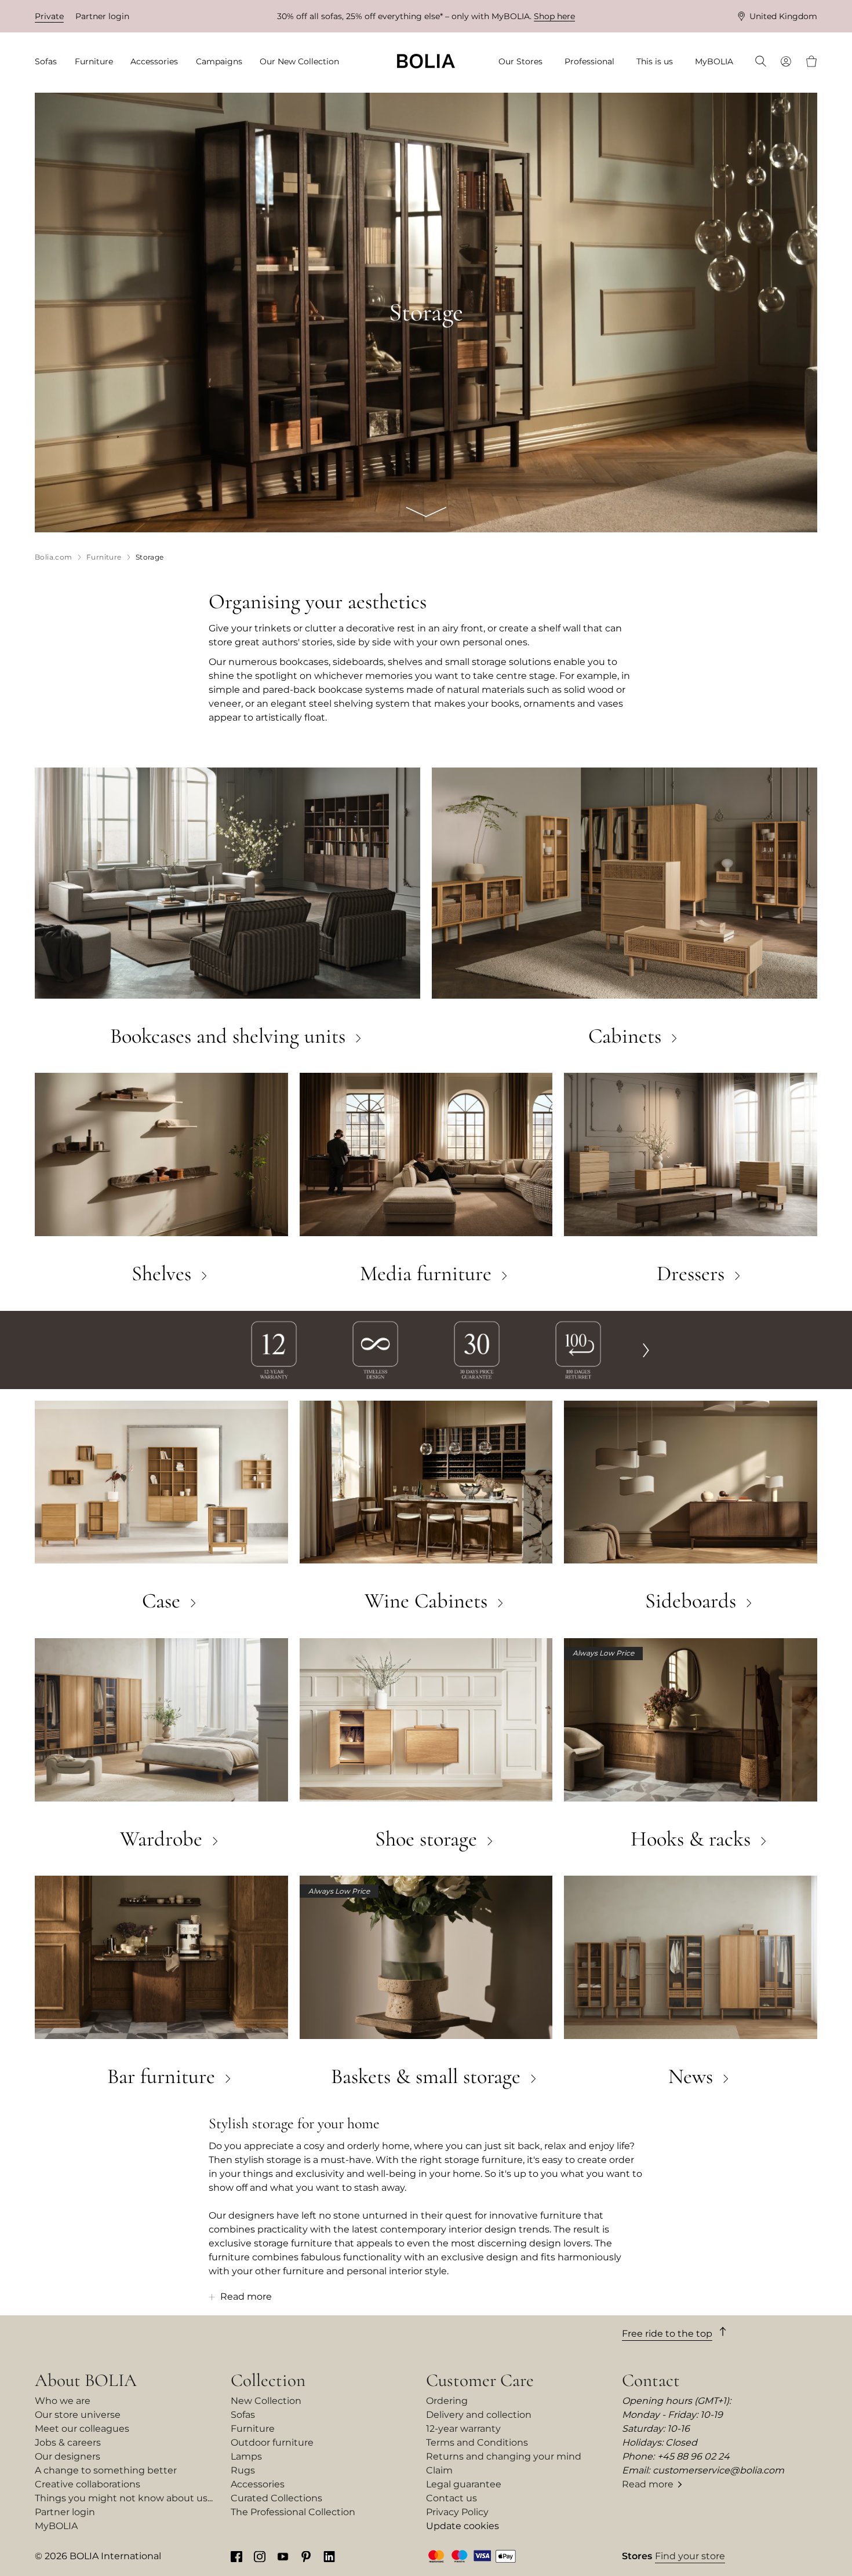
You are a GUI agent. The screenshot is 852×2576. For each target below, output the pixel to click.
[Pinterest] (306, 2556)
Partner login (102, 16)
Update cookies (463, 2526)
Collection (268, 2380)
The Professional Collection (293, 2512)
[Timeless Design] (375, 1349)
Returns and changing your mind (504, 2456)
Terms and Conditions (477, 2442)
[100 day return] (578, 1349)
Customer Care (480, 2380)
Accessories (258, 2484)
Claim (439, 2470)
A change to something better (106, 2470)
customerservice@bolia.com (718, 2470)
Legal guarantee (464, 2484)
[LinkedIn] (329, 2556)
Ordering (447, 2401)
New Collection (266, 2401)
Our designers (68, 2456)
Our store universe (78, 2415)
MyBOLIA (56, 2526)
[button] (646, 1350)
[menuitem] (50, 62)
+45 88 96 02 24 (693, 2456)
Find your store (690, 2556)
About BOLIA (86, 2380)
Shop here (554, 16)
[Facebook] (236, 2556)
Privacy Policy (457, 2512)
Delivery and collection (479, 2415)
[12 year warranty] (274, 1349)
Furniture (253, 2429)
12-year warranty (463, 2429)
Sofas (243, 2415)
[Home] (426, 61)
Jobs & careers (68, 2442)
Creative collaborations (88, 2484)
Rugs (243, 2470)
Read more (648, 2484)
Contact (651, 2380)
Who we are (63, 2401)
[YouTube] (283, 2556)
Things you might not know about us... (124, 2498)
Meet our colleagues (82, 2429)
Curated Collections (276, 2498)
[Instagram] (260, 2556)
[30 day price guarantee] (477, 1349)
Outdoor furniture (272, 2442)
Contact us (452, 2498)
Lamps (246, 2456)
